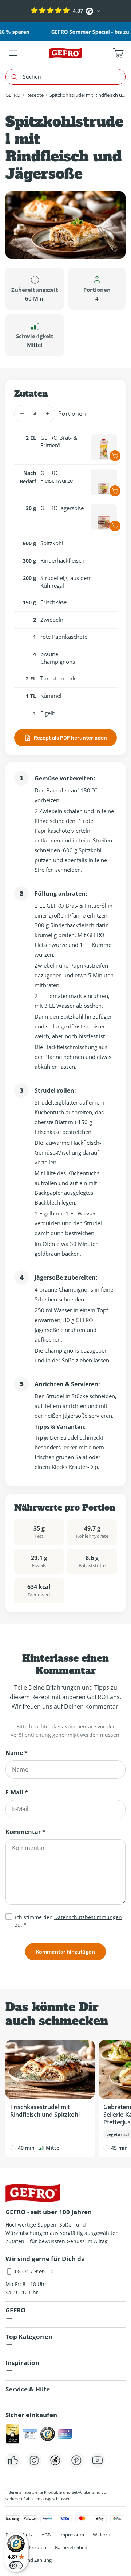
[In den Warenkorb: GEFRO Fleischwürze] (115, 491)
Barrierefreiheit (71, 2547)
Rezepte (35, 95)
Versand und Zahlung (29, 2560)
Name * (17, 1753)
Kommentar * (25, 1832)
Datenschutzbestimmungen (88, 1917)
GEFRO (13, 95)
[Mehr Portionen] (47, 414)
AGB (46, 2535)
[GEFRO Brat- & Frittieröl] (104, 447)
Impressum (72, 2535)
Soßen (67, 2225)
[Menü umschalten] (13, 53)
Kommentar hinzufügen (65, 1952)
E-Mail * (17, 1792)
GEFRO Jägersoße (62, 508)
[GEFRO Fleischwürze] (104, 482)
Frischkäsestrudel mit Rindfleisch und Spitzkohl (45, 2111)
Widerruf (102, 2535)
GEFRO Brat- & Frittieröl (59, 441)
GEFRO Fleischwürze (57, 477)
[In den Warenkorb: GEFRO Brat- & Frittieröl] (115, 456)
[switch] (16, 2565)
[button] (7, 11)
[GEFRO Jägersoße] (104, 517)
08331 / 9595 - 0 (34, 2271)
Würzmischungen (27, 2233)
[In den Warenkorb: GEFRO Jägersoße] (115, 526)
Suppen (47, 2225)
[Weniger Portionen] (22, 414)
